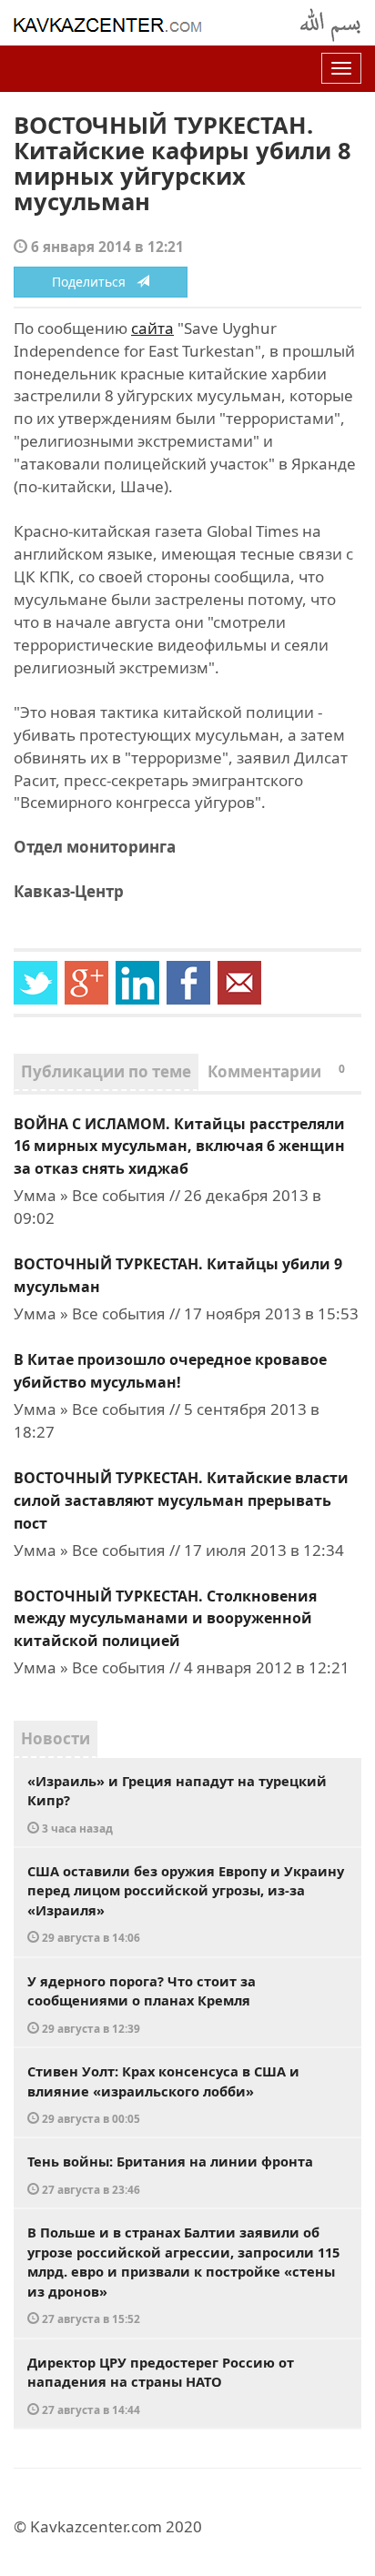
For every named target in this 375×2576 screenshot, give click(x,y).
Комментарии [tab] (276, 1071)
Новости (56, 1738)
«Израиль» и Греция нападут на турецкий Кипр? (177, 1803)
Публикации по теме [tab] (106, 1071)
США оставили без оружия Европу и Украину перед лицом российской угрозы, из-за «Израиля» (186, 1904)
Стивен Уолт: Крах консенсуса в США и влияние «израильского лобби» (163, 2094)
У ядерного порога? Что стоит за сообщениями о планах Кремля (142, 2004)
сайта (152, 328)
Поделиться (94, 282)
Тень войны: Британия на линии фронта (170, 2174)
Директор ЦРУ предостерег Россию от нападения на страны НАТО (161, 2385)
